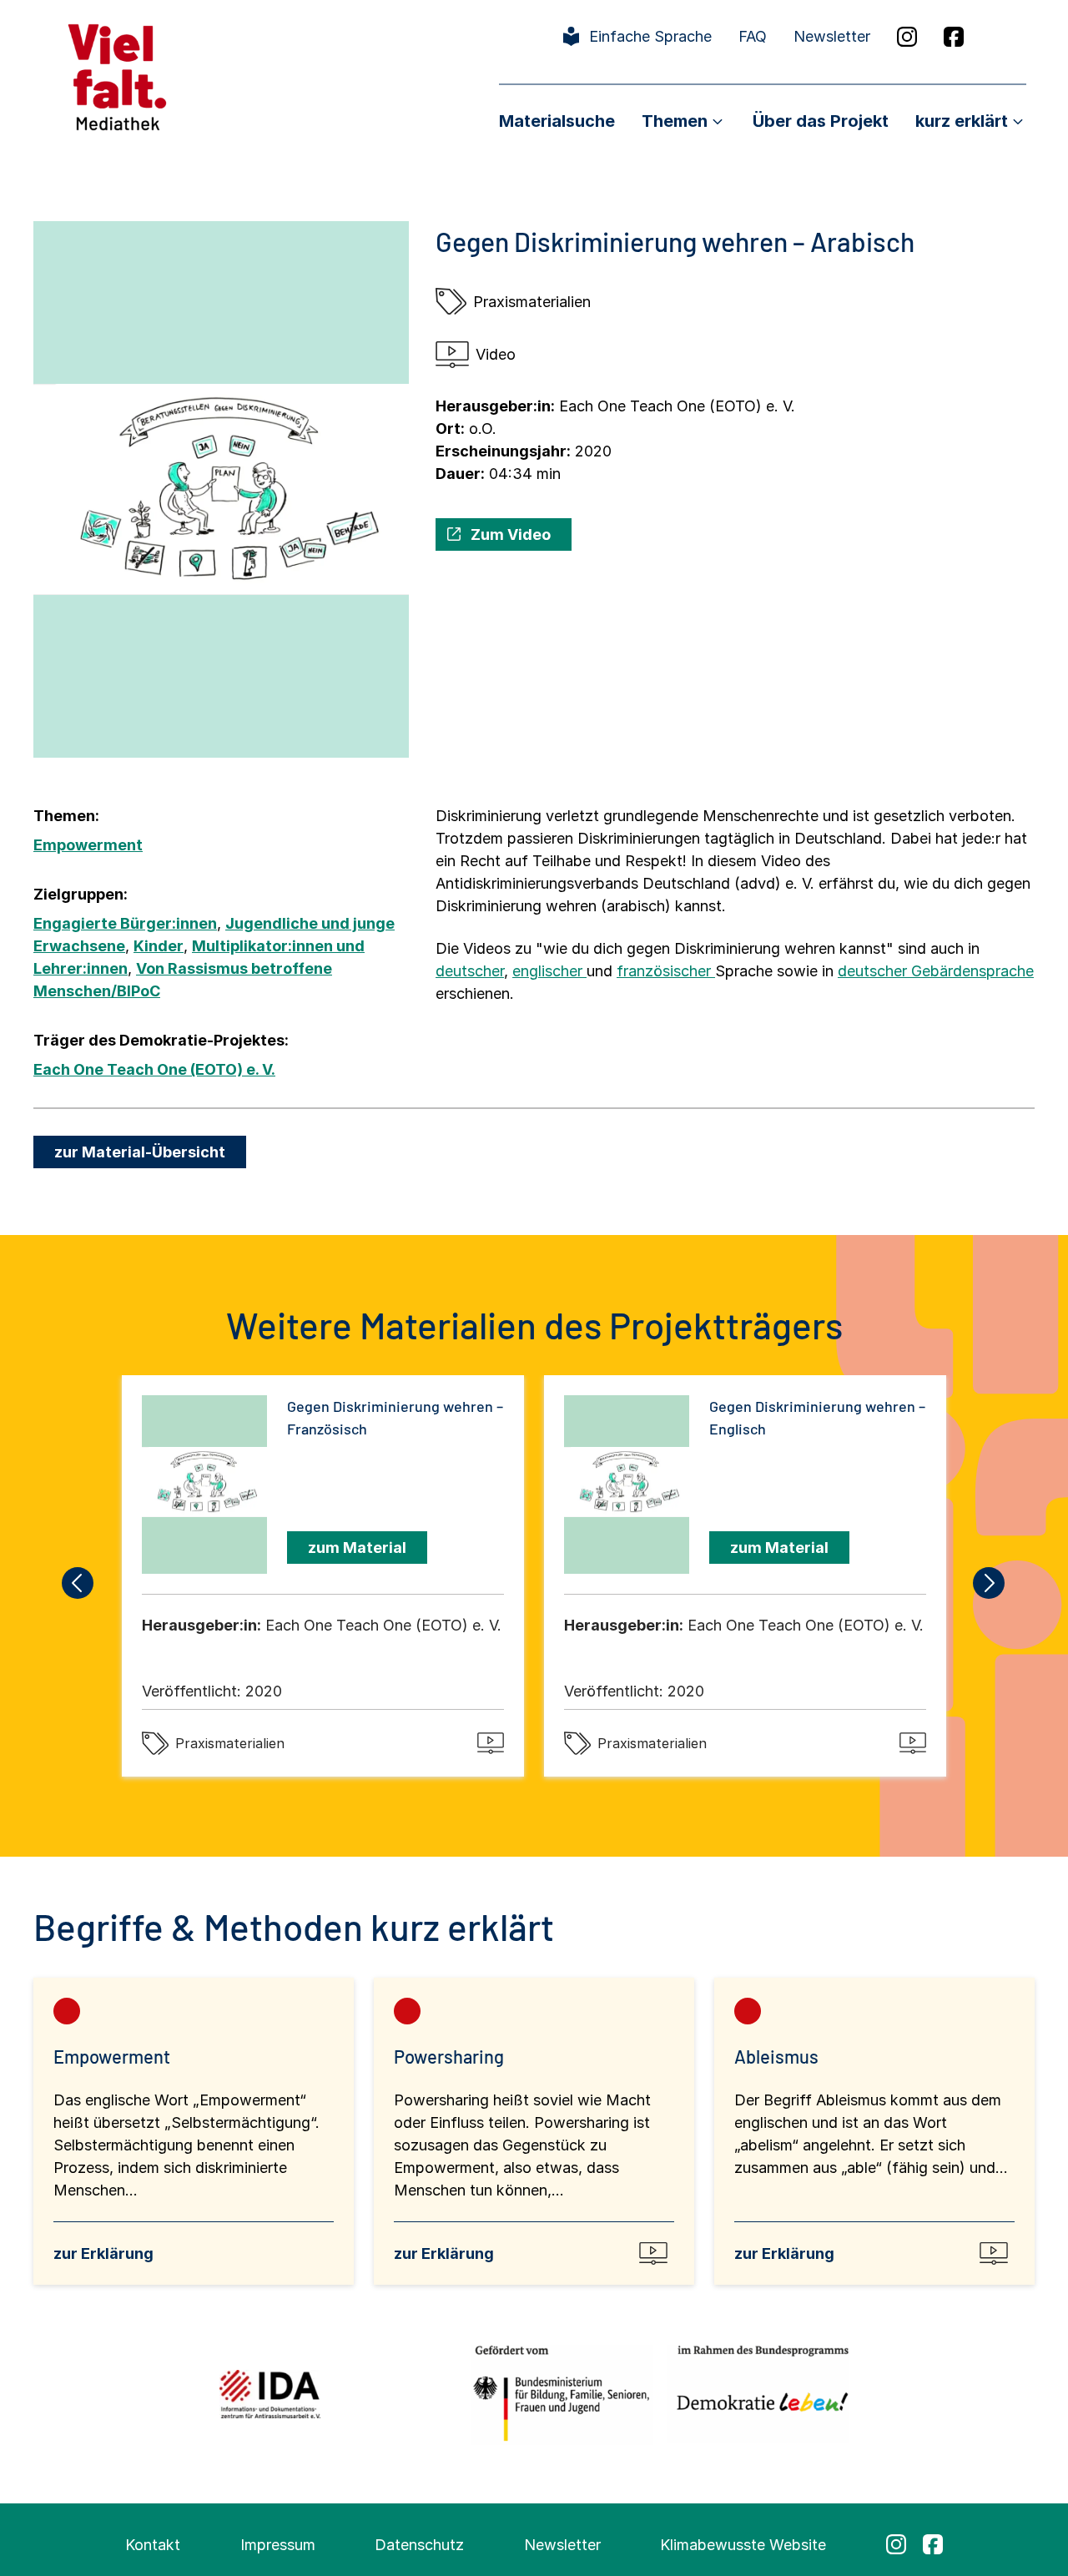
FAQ (753, 36)
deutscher (470, 971)
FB (954, 37)
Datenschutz (419, 2545)
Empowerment (88, 845)
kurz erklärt (962, 121)
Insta (907, 37)
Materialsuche (557, 121)
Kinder (159, 946)
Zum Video (511, 534)
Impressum (278, 2545)
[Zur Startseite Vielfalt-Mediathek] (117, 76)
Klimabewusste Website (743, 2545)
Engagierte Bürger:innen (125, 923)
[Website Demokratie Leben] (758, 2394)
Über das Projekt (821, 121)
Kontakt (153, 2545)
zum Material (357, 1548)
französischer (666, 971)
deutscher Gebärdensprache (936, 971)
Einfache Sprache (650, 36)
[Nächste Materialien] (990, 1583)
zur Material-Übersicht (140, 1152)
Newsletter (832, 36)
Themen (675, 121)
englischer (549, 971)
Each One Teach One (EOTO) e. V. (154, 1069)
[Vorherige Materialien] (78, 1583)
